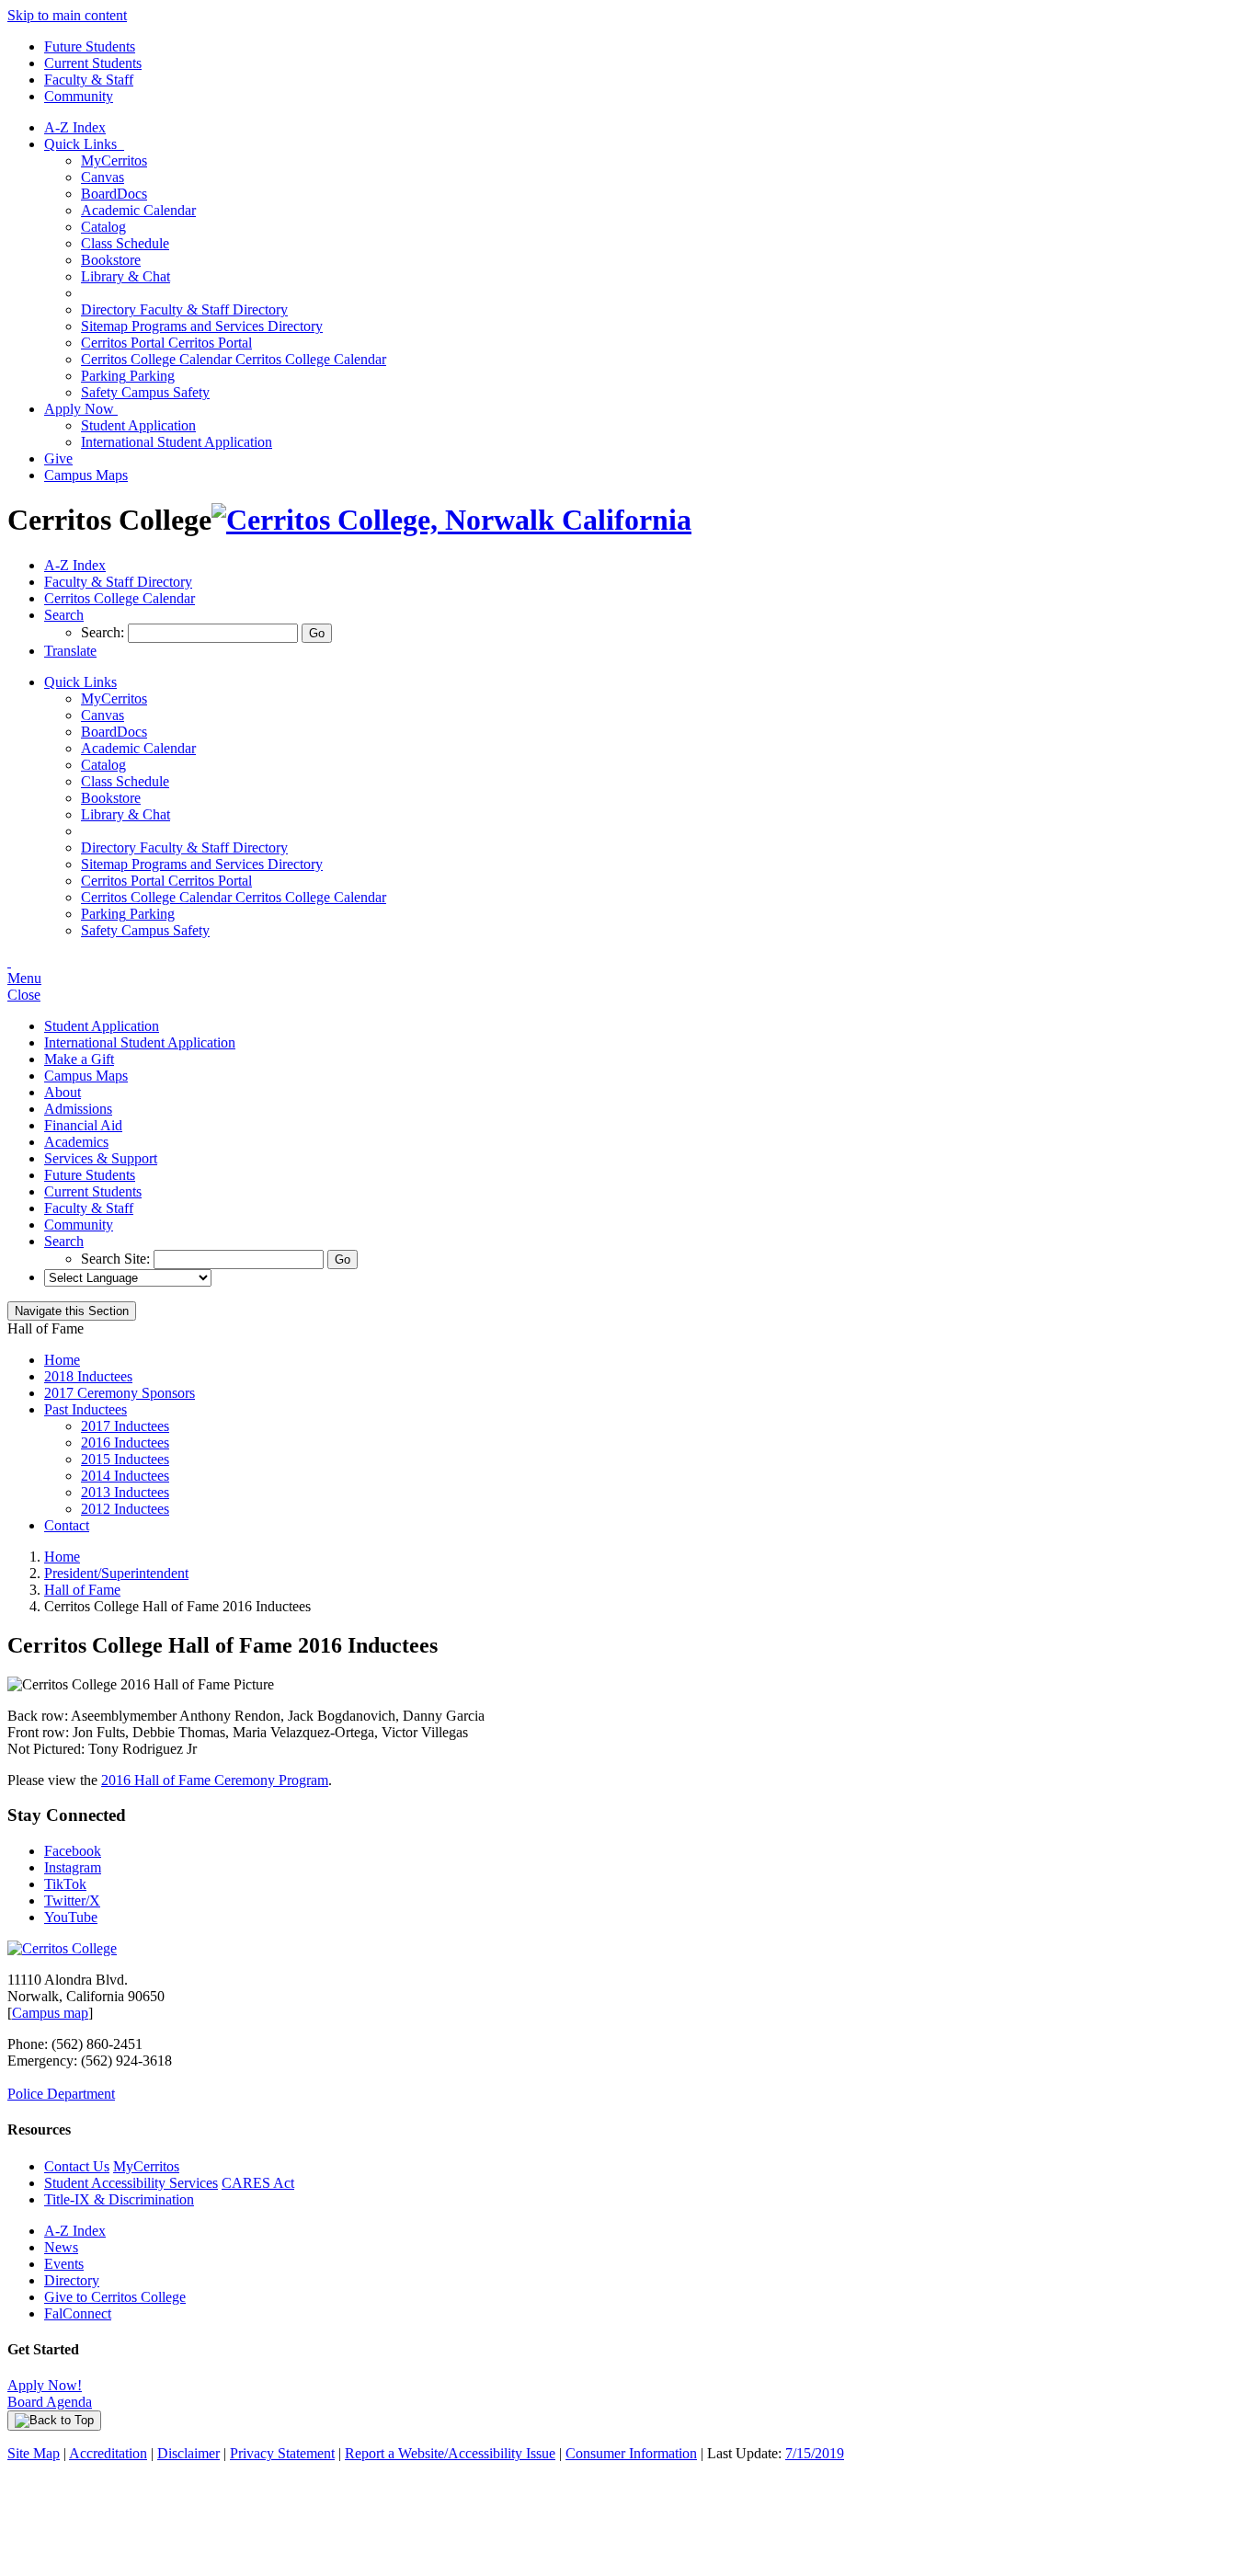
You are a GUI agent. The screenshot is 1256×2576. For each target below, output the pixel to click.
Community (79, 96)
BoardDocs (114, 194)
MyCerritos (114, 160)
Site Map (34, 2453)
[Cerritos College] (62, 1948)
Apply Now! (45, 2385)
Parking (128, 376)
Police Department (61, 2094)
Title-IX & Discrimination (119, 2199)
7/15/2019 (815, 2453)
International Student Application (177, 442)
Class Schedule (125, 243)
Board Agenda (50, 2402)
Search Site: (117, 1259)
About (63, 1092)
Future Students (90, 46)
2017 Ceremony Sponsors (120, 1393)
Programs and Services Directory (202, 326)
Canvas (103, 177)
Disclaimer (188, 2453)
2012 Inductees (125, 1509)
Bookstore (111, 260)
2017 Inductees (125, 1426)
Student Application (138, 425)
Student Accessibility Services (131, 2183)
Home (62, 1360)
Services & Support (101, 1158)
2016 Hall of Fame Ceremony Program (215, 1780)
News (61, 2247)
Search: (104, 632)
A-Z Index (75, 127)
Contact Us (77, 2166)
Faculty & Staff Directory (184, 309)
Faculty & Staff (89, 80)
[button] (64, 615)
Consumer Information (631, 2453)
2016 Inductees (125, 1443)
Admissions (78, 1109)
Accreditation (108, 2453)
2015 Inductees (125, 1459)
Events (64, 2264)
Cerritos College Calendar (234, 359)
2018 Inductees (88, 1376)
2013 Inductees (125, 1492)
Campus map (50, 2013)
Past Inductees (86, 1409)
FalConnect (78, 2313)
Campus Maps (86, 475)
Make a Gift (79, 1059)
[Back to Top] (54, 2421)
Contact (67, 1525)
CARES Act (258, 2183)
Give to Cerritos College (115, 2297)
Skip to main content (67, 15)
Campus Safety (145, 392)
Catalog (103, 227)
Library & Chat (126, 276)
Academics (76, 1142)
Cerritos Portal (166, 343)
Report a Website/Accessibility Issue (450, 2453)
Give (58, 458)
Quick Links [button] (84, 144)
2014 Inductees (125, 1476)
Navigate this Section (72, 1311)
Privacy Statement (282, 2453)
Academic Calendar (138, 210)
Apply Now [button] (81, 409)
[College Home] (451, 520)
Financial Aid (83, 1125)
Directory (72, 2280)
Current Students (93, 63)
